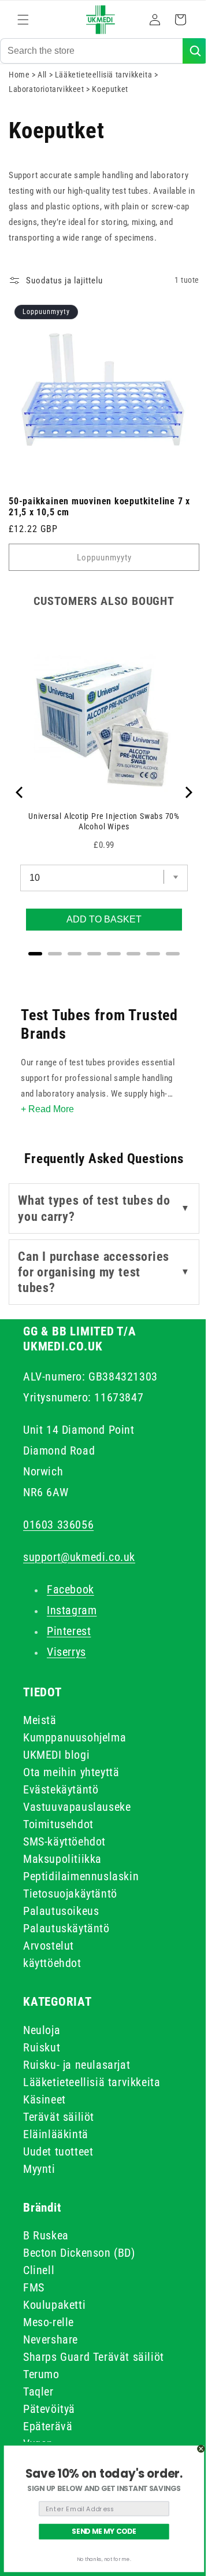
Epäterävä (48, 2426)
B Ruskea (46, 2235)
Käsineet (44, 2099)
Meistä (40, 1720)
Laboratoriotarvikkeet (47, 98)
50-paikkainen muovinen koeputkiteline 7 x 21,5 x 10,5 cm (99, 507)
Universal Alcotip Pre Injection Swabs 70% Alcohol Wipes (100, 813)
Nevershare (51, 2339)
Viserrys (66, 1652)
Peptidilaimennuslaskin (81, 1876)
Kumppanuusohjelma (75, 1737)
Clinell (39, 2270)
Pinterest (69, 1631)
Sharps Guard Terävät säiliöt (94, 2357)
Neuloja (42, 2030)
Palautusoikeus (61, 1911)
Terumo (41, 2374)
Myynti (39, 2169)
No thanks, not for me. (104, 2560)
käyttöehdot (52, 1963)
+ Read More (47, 1109)
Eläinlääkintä (56, 2134)
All (43, 83)
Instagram (72, 1610)
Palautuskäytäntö (66, 1928)
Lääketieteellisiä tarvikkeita (105, 83)
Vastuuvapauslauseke (77, 1807)
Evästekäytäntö (61, 1789)
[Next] (179, 792)
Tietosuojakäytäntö (70, 1894)
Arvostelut (49, 1946)
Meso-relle (49, 2322)
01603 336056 (58, 1525)
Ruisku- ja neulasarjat (77, 2065)
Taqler (38, 2392)
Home (19, 83)
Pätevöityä (49, 2409)
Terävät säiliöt (59, 2117)
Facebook (70, 1589)
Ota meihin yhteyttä (71, 1772)
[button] (23, 20)
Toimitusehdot (58, 1824)
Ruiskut (42, 2047)
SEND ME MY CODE (104, 2532)
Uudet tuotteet (58, 2151)
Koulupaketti (54, 2305)
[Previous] (20, 792)
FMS (34, 2287)
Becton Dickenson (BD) (79, 2253)
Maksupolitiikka (62, 1859)
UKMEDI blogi (56, 1755)
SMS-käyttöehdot (64, 1841)
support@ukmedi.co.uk (79, 1557)
